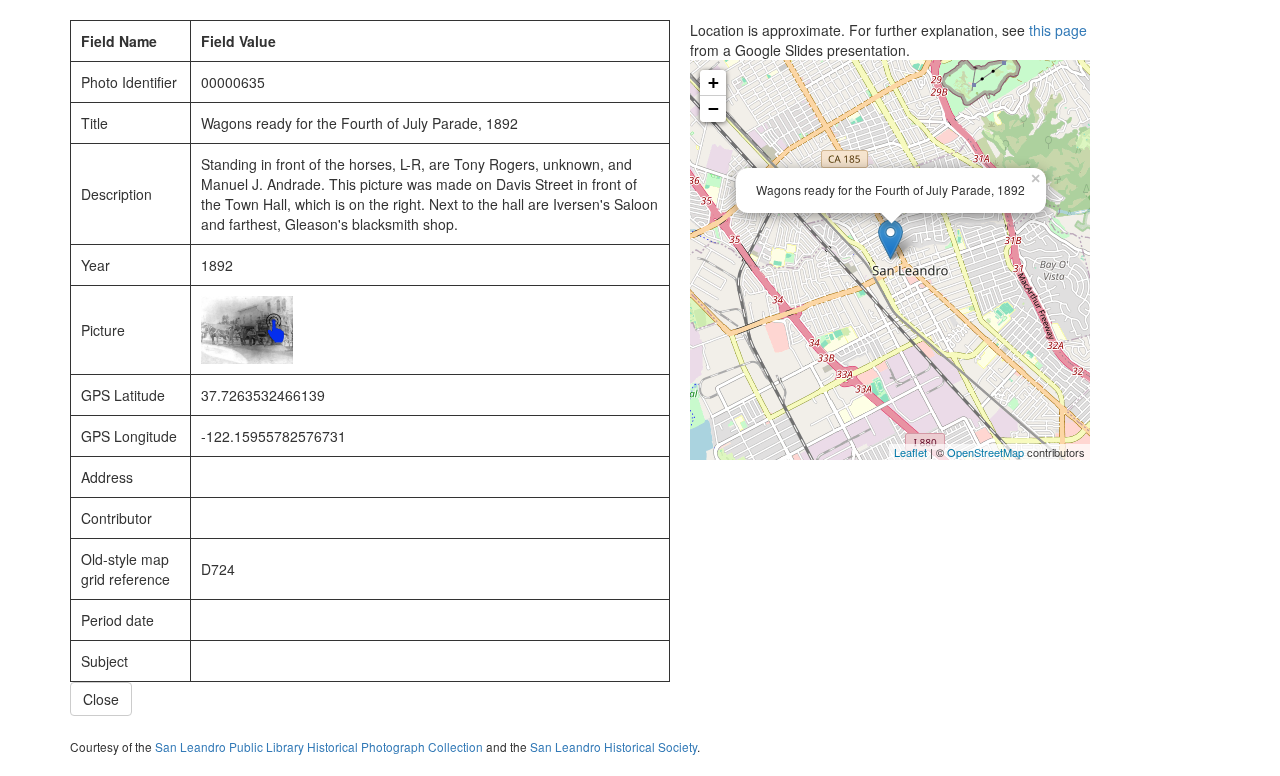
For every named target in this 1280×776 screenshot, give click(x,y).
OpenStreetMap (985, 452)
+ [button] (713, 82)
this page (1058, 30)
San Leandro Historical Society (613, 746)
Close (101, 699)
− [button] (713, 108)
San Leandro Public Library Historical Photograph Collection (319, 746)
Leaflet (910, 452)
